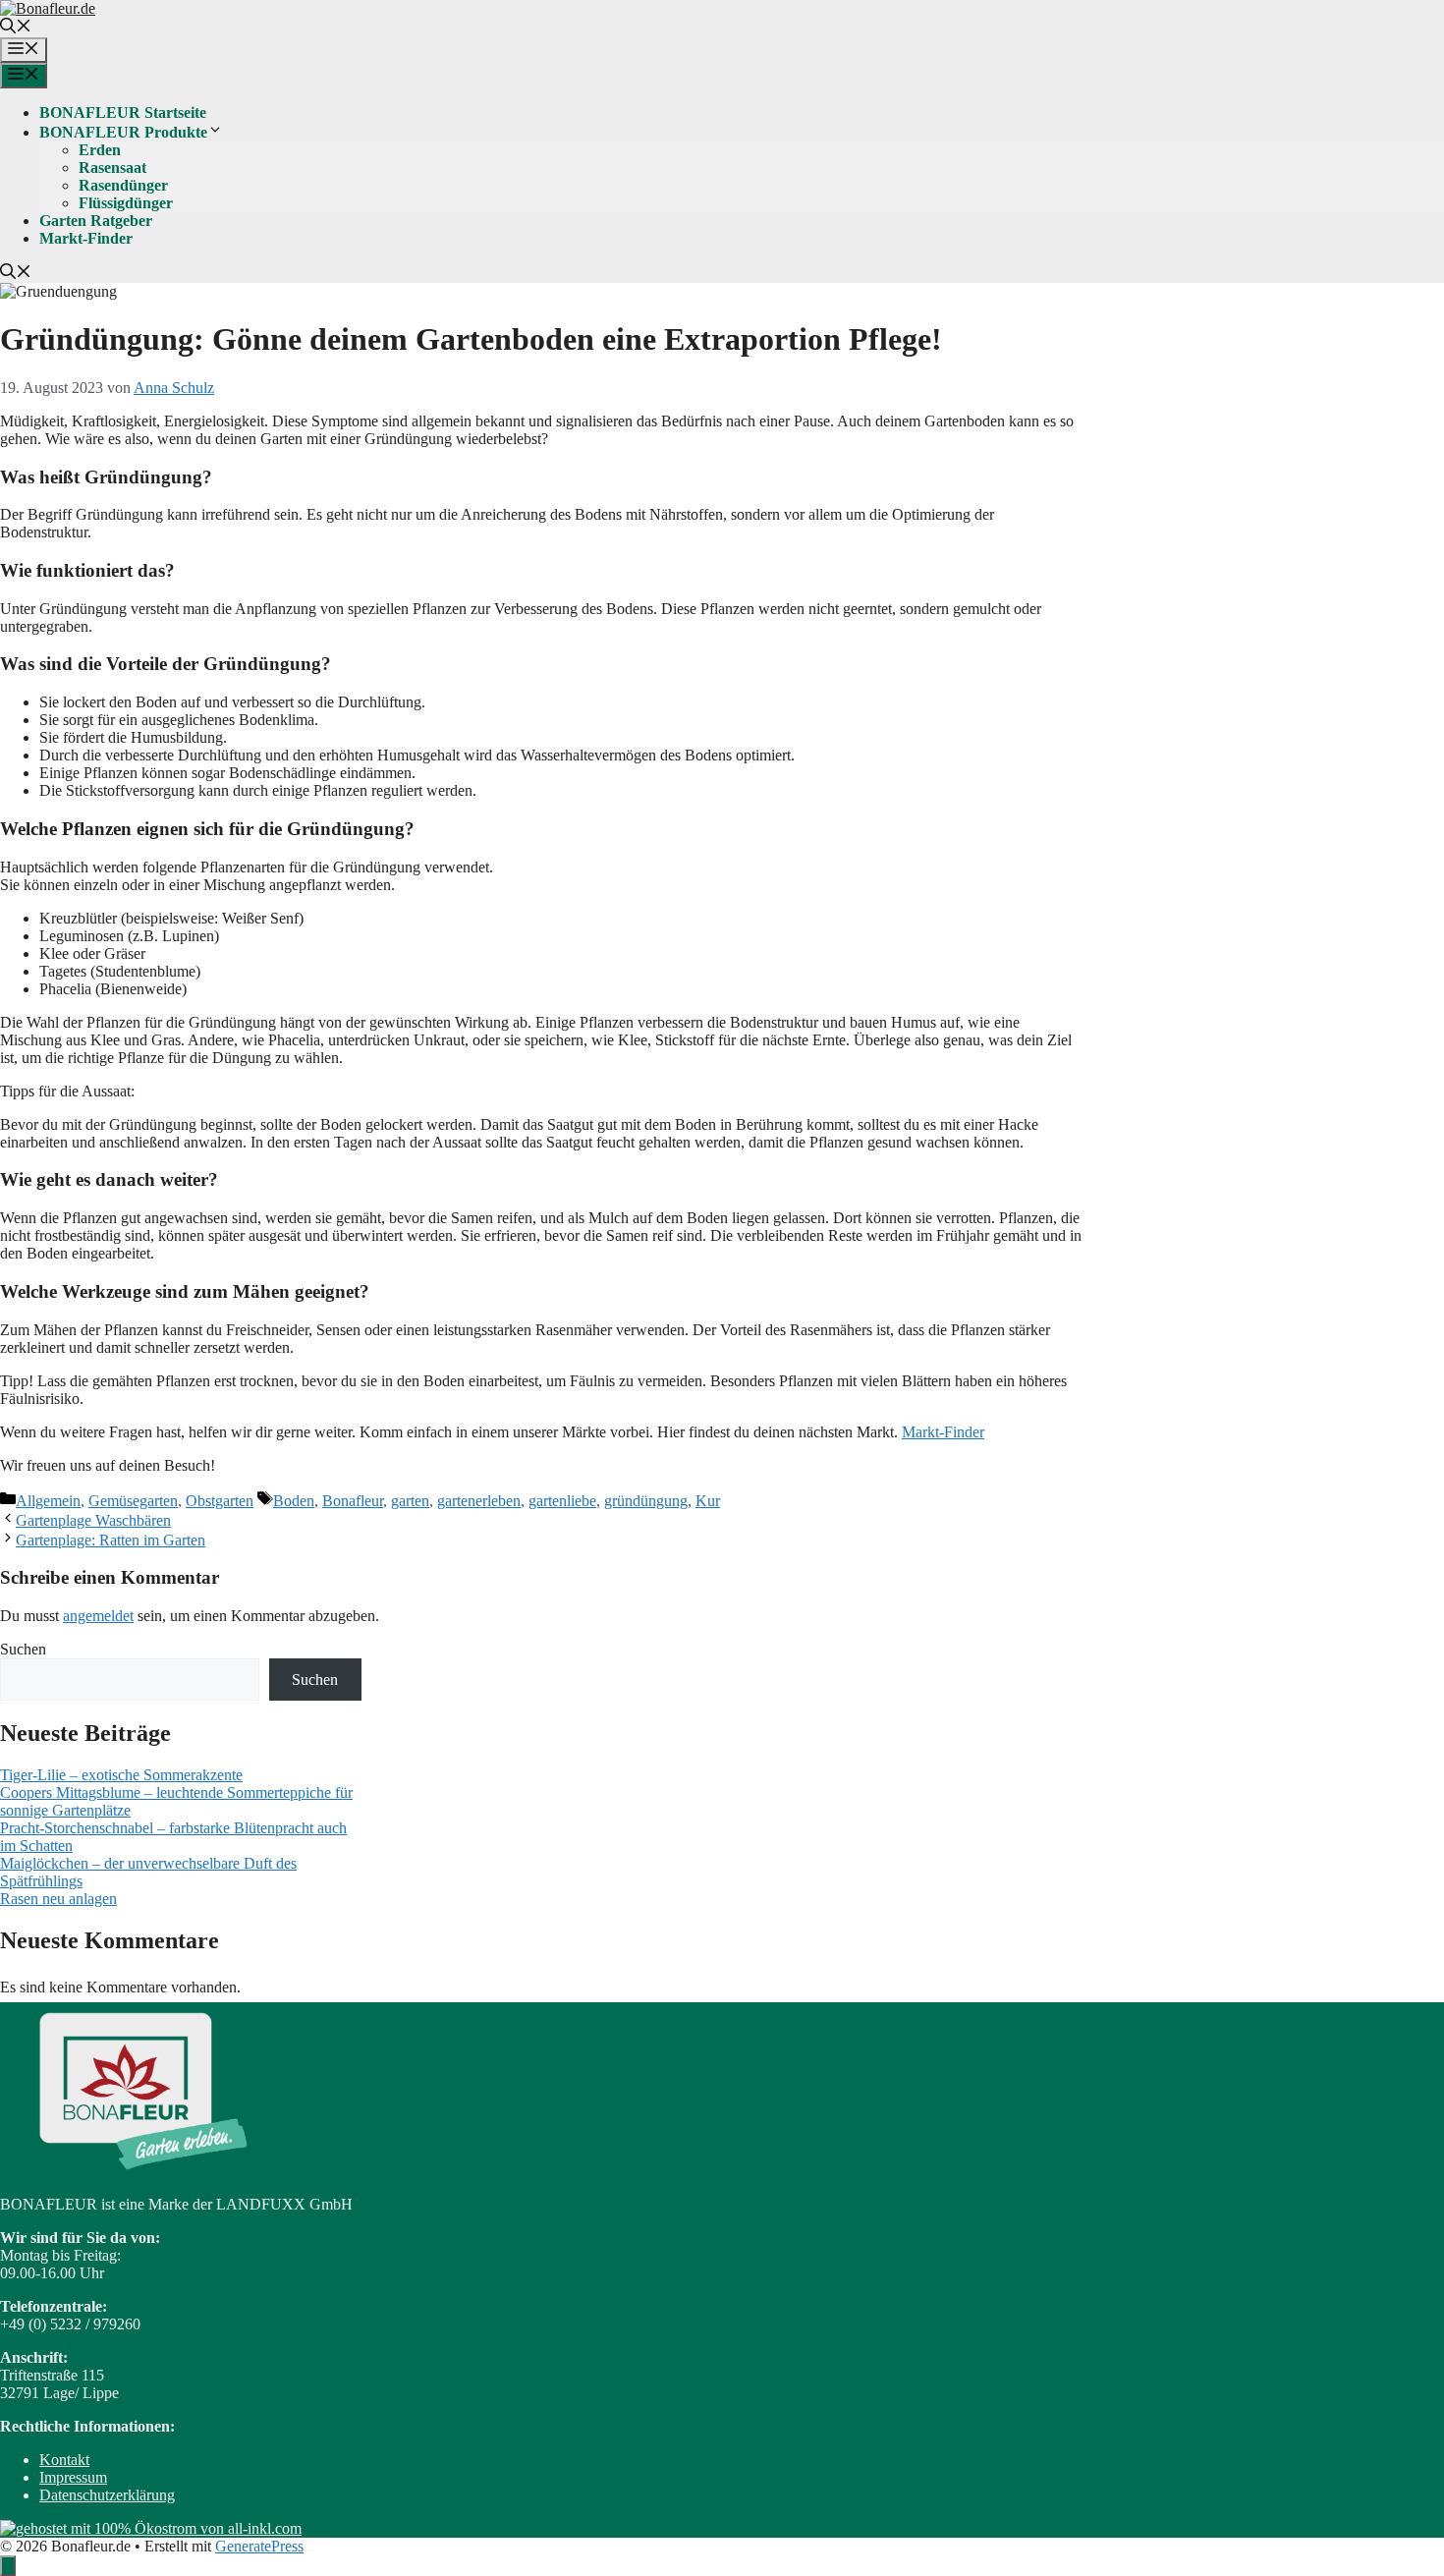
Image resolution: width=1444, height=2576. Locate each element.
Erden (100, 150)
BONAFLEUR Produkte (123, 132)
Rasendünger (123, 185)
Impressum (73, 2477)
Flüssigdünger (126, 203)
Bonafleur (353, 1501)
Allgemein (48, 1501)
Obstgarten (220, 1501)
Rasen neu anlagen (58, 1899)
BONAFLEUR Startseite (123, 112)
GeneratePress (259, 2546)
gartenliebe (562, 1501)
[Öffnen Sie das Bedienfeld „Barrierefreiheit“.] (8, 2566)
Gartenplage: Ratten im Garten (111, 1540)
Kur (708, 1501)
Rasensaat (112, 168)
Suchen (23, 1649)
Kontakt (64, 2460)
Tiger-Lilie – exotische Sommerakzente (121, 1775)
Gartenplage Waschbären (93, 1520)
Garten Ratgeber (96, 221)
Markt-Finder (86, 238)
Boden (294, 1501)
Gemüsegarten (133, 1501)
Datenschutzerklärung (107, 2495)
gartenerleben (479, 1501)
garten (410, 1501)
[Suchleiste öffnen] (16, 28)
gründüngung (646, 1501)
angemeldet (98, 1616)
